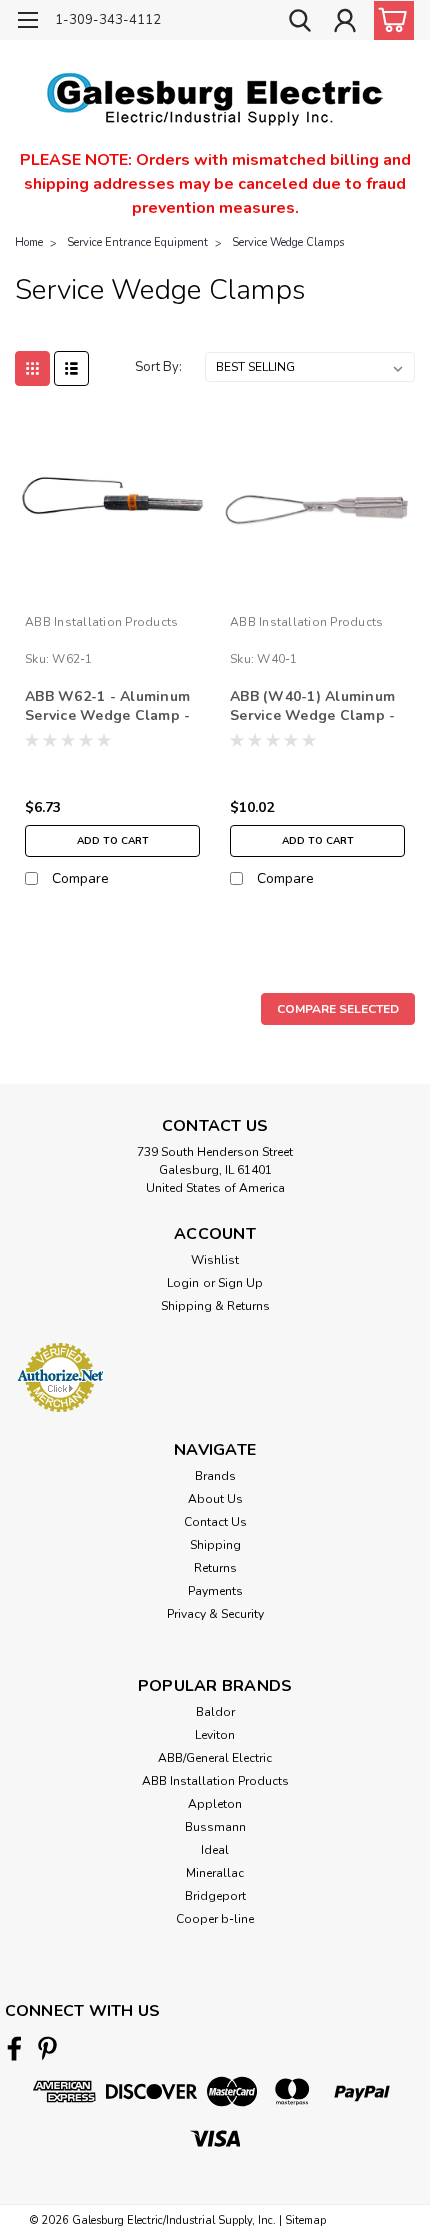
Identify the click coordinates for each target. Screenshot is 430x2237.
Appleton (215, 1804)
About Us (215, 1499)
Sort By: (158, 367)
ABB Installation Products (101, 622)
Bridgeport (215, 1896)
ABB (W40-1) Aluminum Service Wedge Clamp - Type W (312, 707)
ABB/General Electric (215, 1758)
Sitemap (305, 2220)
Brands (215, 1476)
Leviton (215, 1735)
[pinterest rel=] (47, 2048)
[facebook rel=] (14, 2048)
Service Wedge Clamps (288, 242)
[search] (300, 23)
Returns (215, 1568)
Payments (215, 1591)
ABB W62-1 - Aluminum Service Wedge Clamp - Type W (107, 707)
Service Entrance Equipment (137, 242)
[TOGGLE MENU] (27, 22)
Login (183, 1283)
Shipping (215, 1545)
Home (29, 242)
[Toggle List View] (71, 368)
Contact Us (215, 1522)
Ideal (215, 1850)
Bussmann (215, 1827)
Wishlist (215, 1260)
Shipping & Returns (215, 1306)
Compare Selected (338, 1009)
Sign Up (240, 1283)
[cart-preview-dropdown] (389, 20)
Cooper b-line (215, 1919)
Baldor (215, 1712)
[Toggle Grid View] (32, 368)
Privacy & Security (215, 1614)
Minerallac (215, 1873)
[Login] (345, 23)
